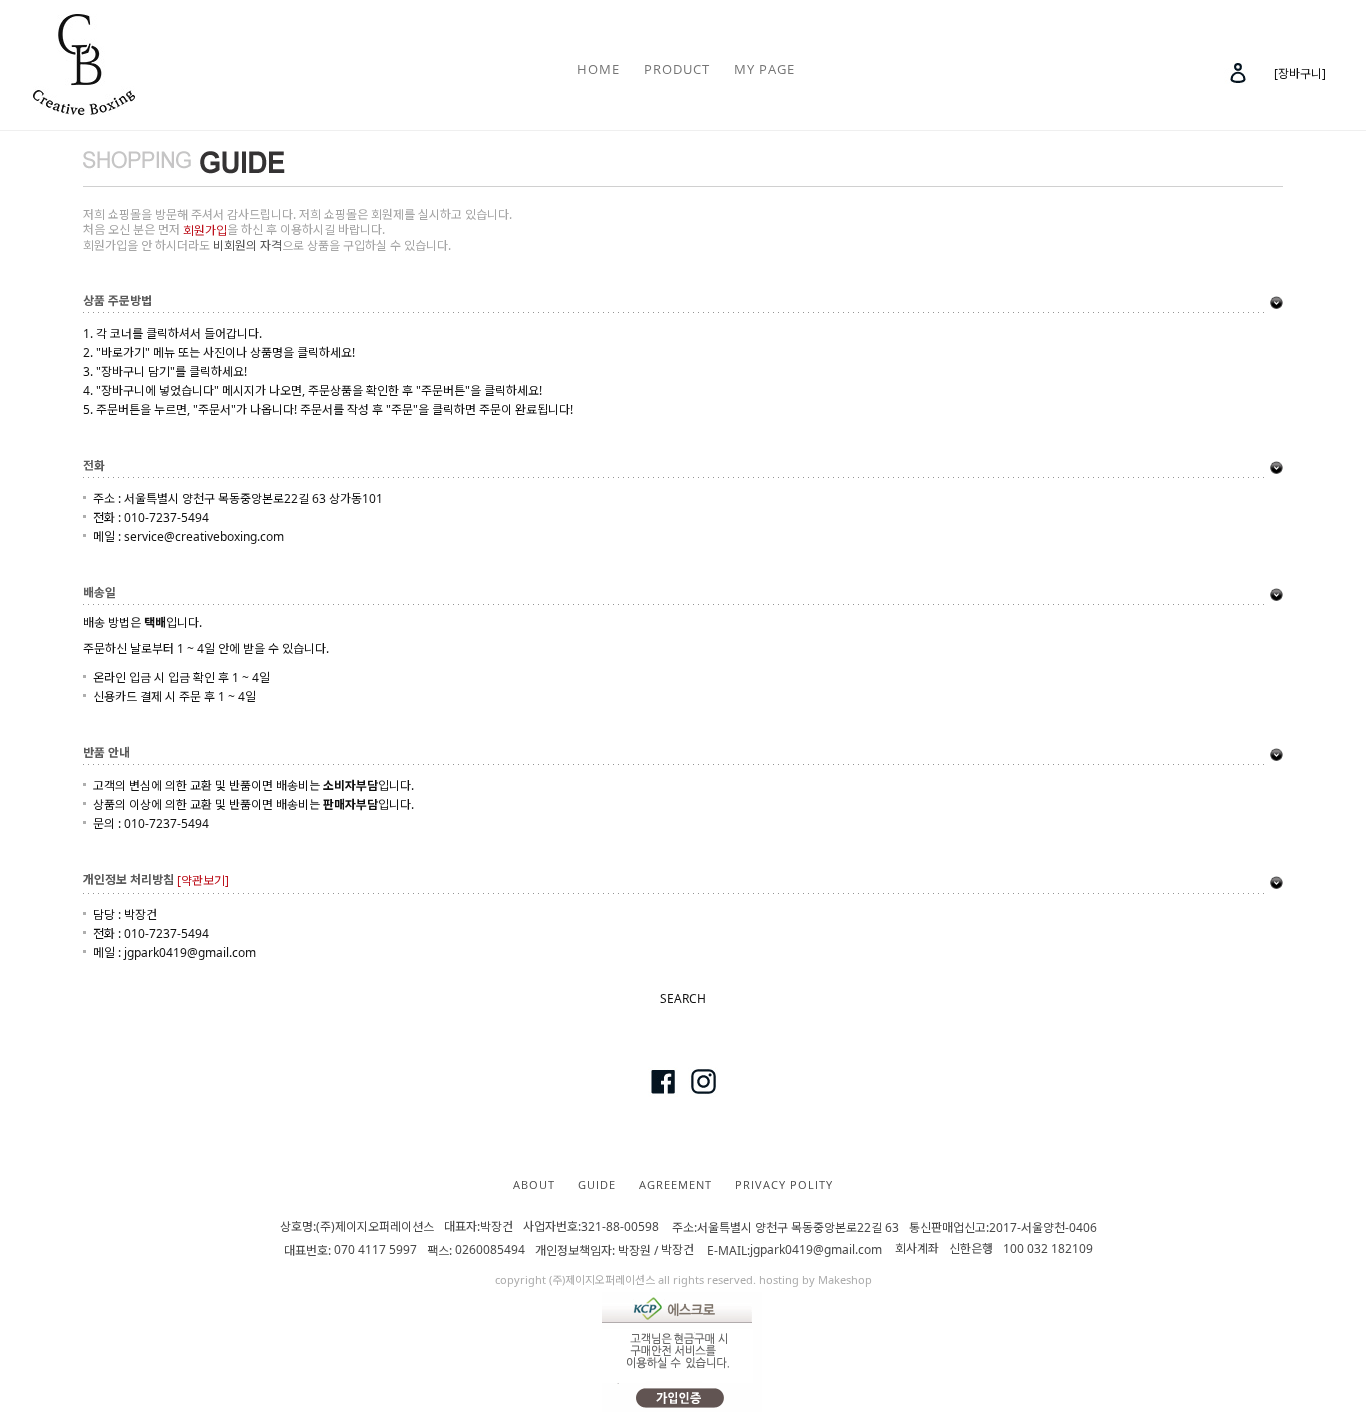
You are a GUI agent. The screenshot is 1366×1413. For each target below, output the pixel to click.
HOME (598, 69)
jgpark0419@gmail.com (816, 1250)
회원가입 (205, 230)
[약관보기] (203, 881)
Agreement (675, 1183)
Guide (597, 1183)
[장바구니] (1300, 73)
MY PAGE (764, 69)
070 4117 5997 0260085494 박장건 (517, 1250)
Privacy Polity (784, 1183)
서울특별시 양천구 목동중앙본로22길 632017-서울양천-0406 (884, 1227)
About (534, 1183)
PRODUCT (677, 69)
